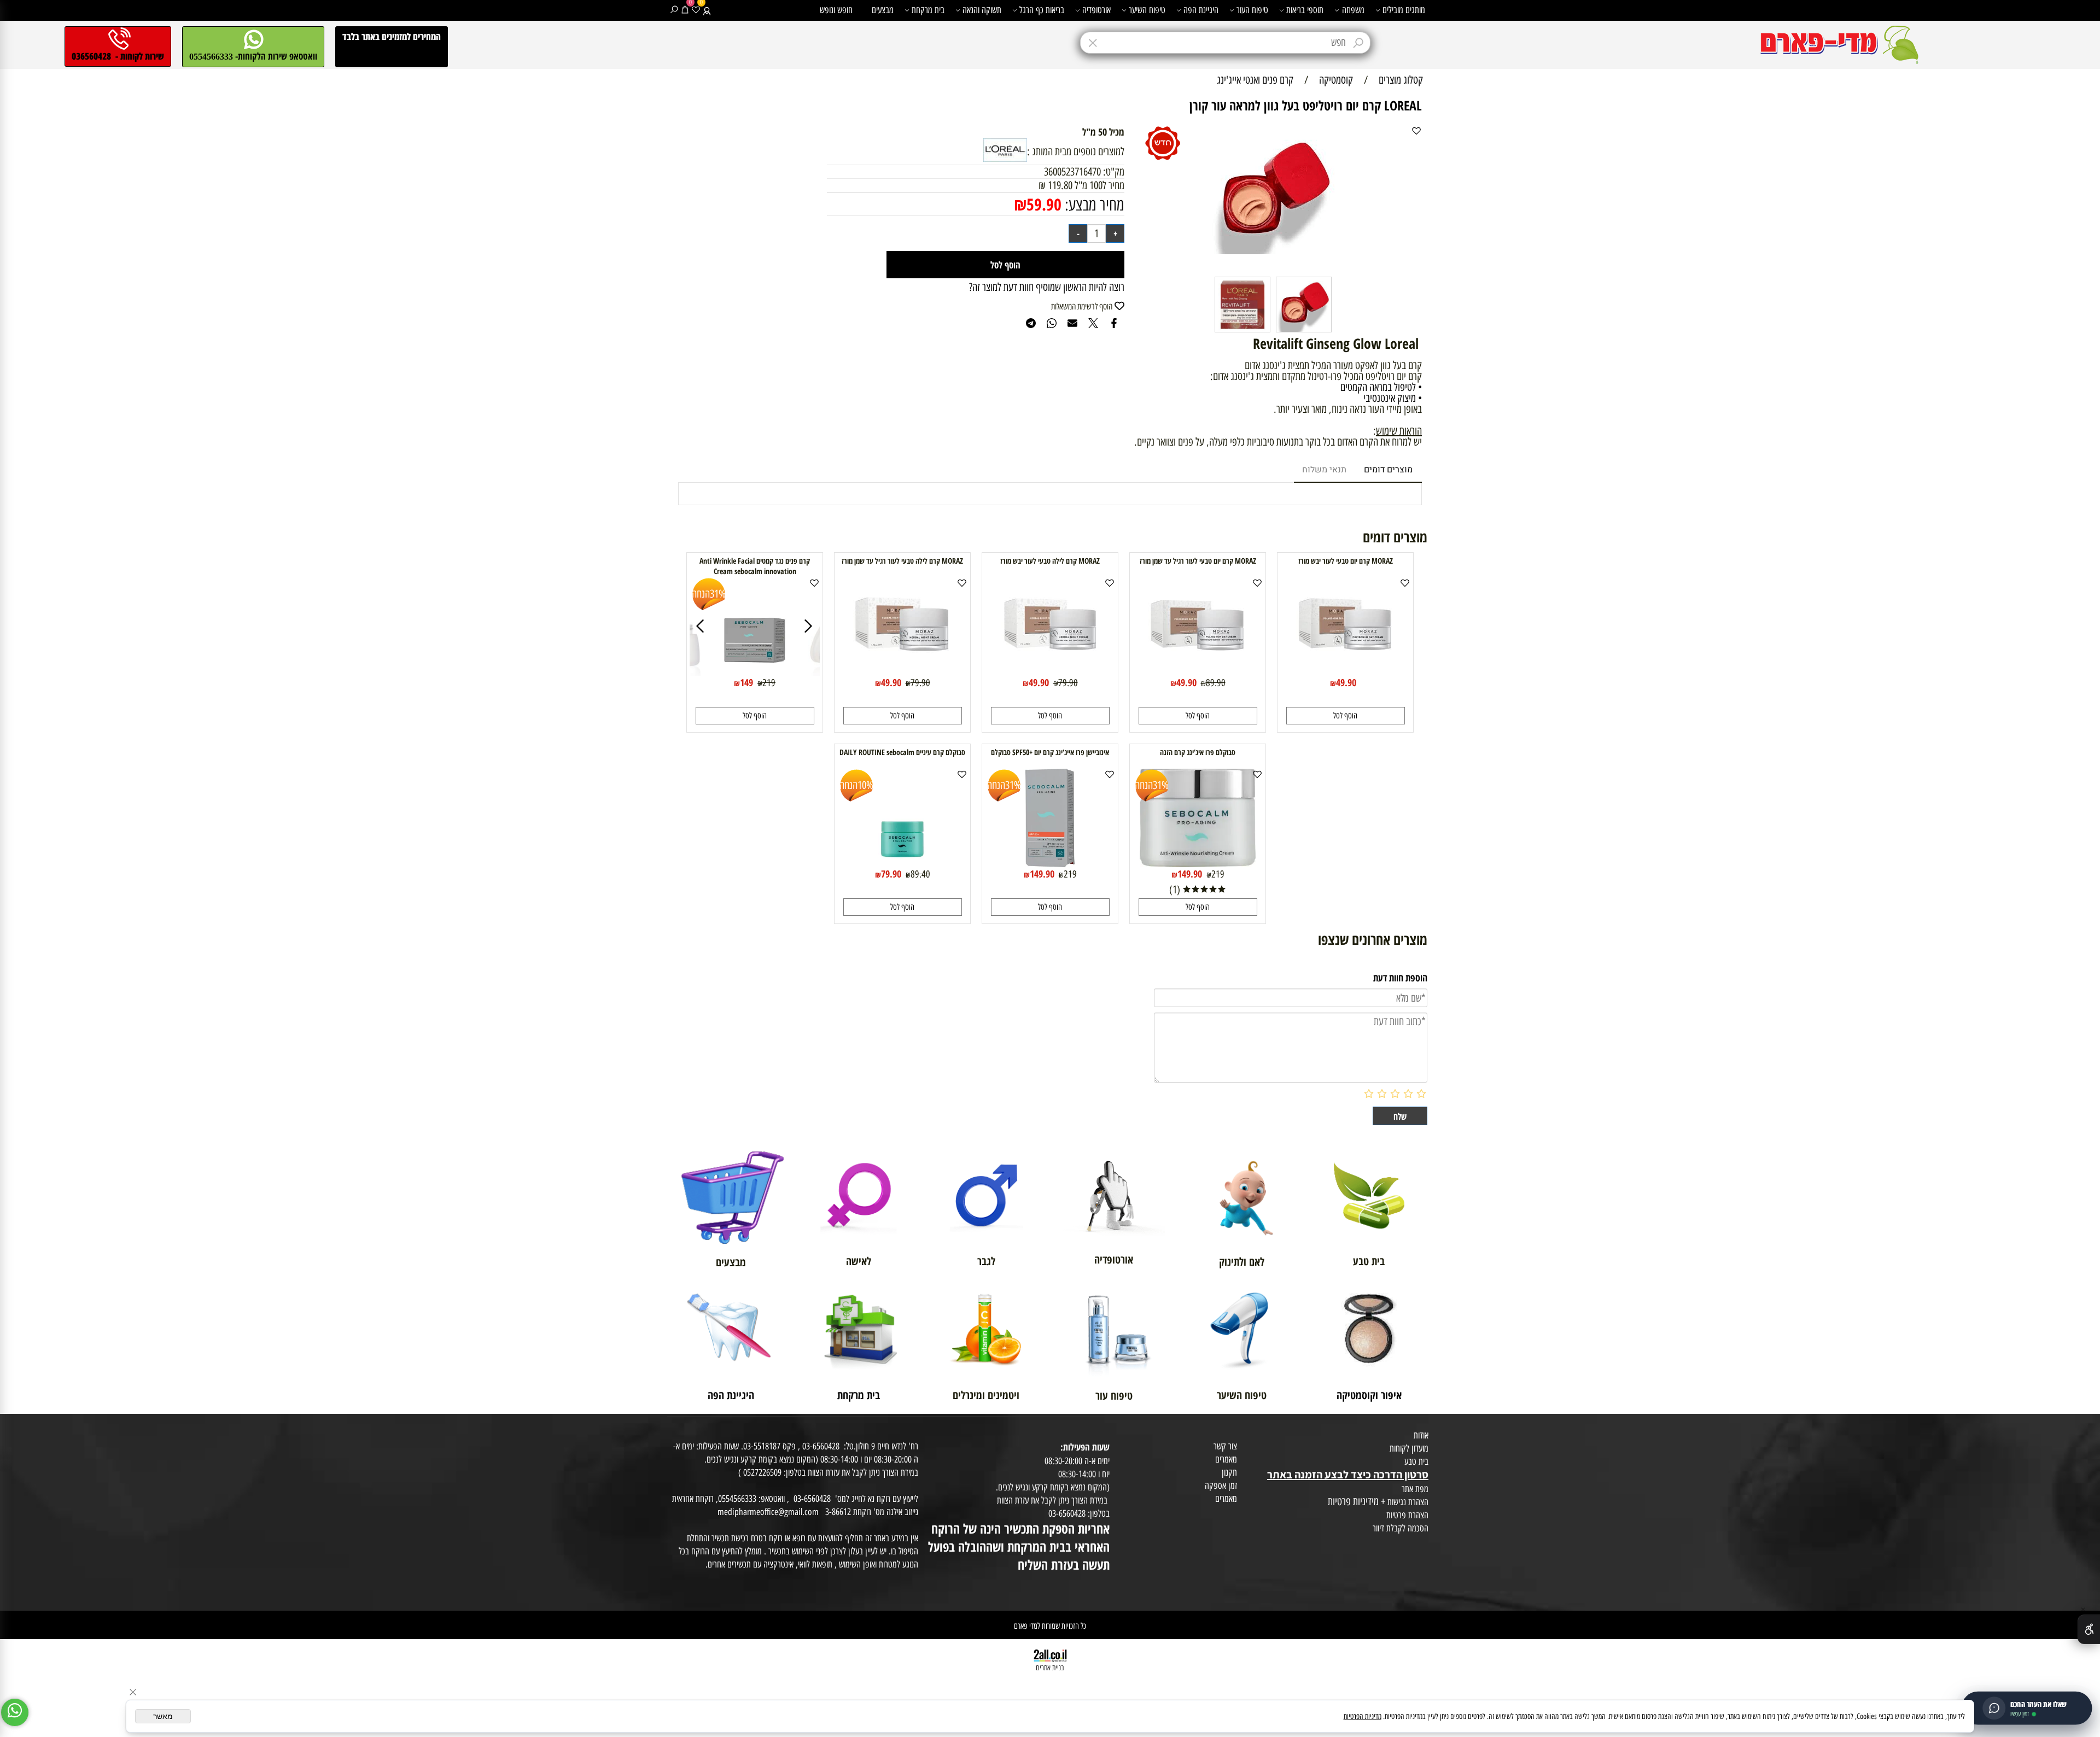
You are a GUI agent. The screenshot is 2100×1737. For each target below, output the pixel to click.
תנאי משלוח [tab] (1324, 470)
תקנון (1229, 1472)
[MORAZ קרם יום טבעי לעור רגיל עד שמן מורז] (1198, 672)
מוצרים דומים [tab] (1388, 470)
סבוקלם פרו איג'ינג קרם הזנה (1198, 752)
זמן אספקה (1221, 1485)
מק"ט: (1114, 172)
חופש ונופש (836, 10)
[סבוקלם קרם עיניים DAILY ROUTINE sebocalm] (902, 863)
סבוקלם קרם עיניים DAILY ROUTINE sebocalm (902, 752)
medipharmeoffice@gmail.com (768, 1512)
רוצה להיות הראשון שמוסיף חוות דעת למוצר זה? (1047, 287)
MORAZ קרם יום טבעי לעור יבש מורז (1346, 561)
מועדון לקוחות (1409, 1448)
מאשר (163, 1716)
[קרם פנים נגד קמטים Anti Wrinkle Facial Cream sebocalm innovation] (755, 672)
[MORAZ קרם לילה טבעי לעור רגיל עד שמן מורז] (902, 672)
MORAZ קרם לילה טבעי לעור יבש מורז (1050, 561)
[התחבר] (707, 10)
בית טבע (1416, 1461)
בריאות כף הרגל (1042, 10)
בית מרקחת (928, 10)
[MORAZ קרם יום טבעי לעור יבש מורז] (1345, 672)
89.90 (1216, 683)
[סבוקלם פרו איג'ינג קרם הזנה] (1198, 863)
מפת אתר (1415, 1489)
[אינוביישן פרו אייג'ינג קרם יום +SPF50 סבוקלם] (1050, 863)
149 (746, 682)
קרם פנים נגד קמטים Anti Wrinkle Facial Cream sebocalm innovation (755, 566)
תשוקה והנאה (982, 10)
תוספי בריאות (1305, 10)
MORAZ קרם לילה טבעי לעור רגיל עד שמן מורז (902, 561)
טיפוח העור (1252, 10)
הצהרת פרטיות (1407, 1515)
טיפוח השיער (1147, 10)
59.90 (1044, 204)
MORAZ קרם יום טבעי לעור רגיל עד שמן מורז (1198, 561)
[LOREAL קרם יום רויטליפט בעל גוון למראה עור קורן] (1304, 331)
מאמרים (1226, 1459)
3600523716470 (1072, 172)
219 (769, 683)
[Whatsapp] (15, 1712)
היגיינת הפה (1201, 10)
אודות (1421, 1435)
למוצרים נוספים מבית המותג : (1076, 151)
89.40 (920, 874)
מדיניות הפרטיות (1363, 1716)
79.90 (1068, 683)
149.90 (1190, 874)
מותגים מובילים (1404, 10)
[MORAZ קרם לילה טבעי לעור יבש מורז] (1050, 672)
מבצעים (883, 10)
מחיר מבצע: (1093, 205)
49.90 (1346, 682)
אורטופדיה (1096, 10)
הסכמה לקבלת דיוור (1401, 1528)
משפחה (1353, 10)
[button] (1346, 716)
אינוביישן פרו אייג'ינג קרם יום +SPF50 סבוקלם (1050, 752)
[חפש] (674, 10)
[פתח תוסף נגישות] (2089, 1629)
